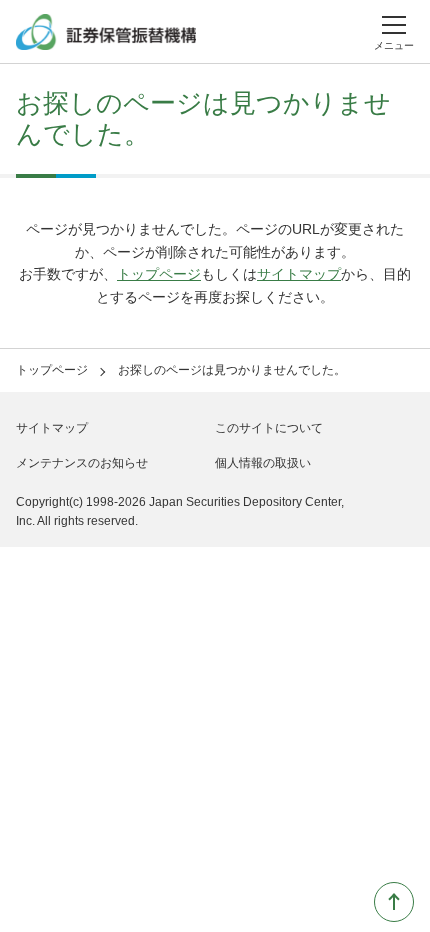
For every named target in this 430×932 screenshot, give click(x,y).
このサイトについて (269, 428)
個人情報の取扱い (263, 463)
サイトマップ (299, 274)
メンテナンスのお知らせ (82, 463)
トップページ (159, 274)
